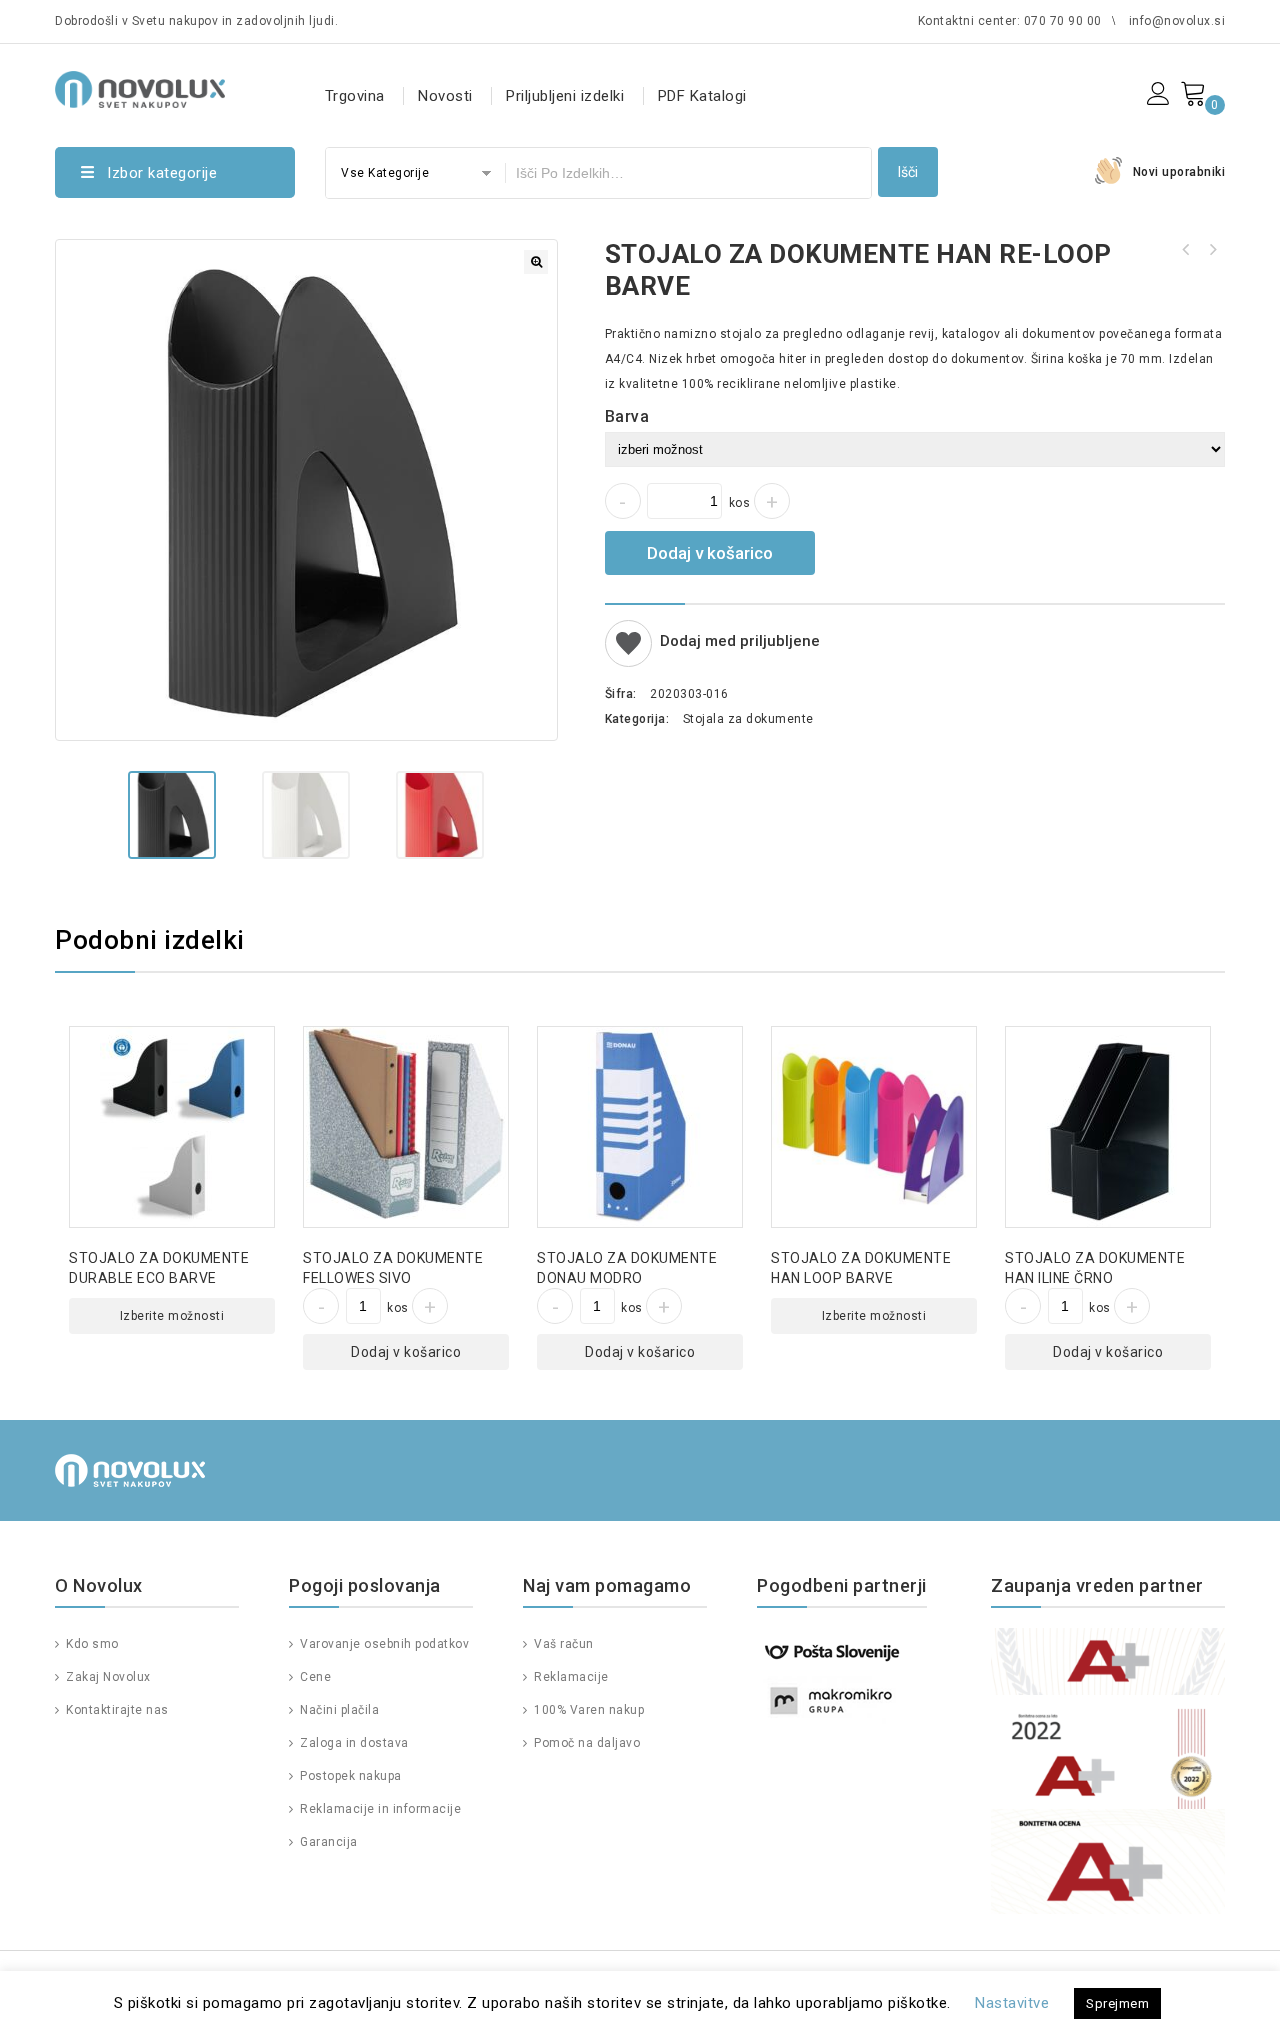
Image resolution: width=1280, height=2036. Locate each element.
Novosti (445, 96)
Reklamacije (570, 1677)
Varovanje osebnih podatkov (383, 1644)
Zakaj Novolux (107, 1677)
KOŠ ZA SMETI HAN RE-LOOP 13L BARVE (1212, 250)
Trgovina (355, 96)
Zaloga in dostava (353, 1743)
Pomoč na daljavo (585, 1743)
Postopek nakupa (349, 1776)
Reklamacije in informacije (379, 1809)
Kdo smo (91, 1644)
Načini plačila (338, 1710)
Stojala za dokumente (748, 719)
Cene (314, 1677)
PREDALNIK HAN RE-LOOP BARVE (1186, 250)
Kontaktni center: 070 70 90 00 (1010, 21)
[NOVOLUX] (140, 86)
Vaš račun (562, 1644)
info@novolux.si (1177, 21)
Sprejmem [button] (1117, 2003)
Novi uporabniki (1179, 172)
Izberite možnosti (172, 1316)
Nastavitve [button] (1012, 2003)
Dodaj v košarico (710, 553)
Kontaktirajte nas (116, 1710)
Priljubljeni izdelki (565, 96)
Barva (627, 416)
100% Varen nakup (587, 1710)
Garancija (327, 1842)
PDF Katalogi (702, 96)
